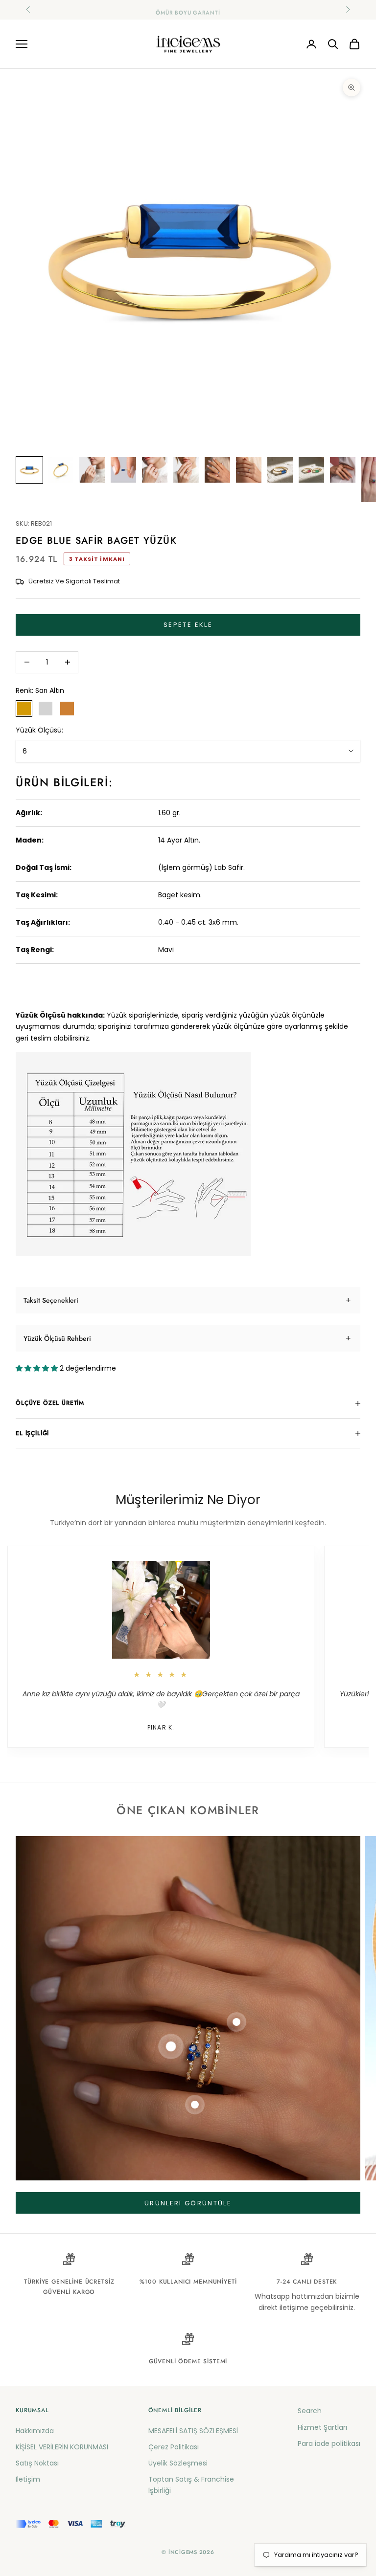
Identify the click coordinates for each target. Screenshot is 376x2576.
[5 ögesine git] (155, 470)
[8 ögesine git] (249, 470)
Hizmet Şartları (322, 2427)
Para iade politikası (329, 2443)
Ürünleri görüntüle (188, 2203)
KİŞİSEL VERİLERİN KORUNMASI (62, 2447)
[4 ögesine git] (123, 470)
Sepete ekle (188, 625)
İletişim (28, 2479)
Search (310, 2411)
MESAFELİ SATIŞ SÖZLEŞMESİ (193, 2431)
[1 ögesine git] (29, 470)
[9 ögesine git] (280, 470)
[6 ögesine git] (186, 470)
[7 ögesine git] (217, 470)
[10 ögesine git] (311, 470)
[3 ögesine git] (92, 470)
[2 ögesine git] (61, 470)
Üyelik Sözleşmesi (178, 2463)
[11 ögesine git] (343, 470)
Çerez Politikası (174, 2447)
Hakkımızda (35, 2431)
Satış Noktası (37, 2463)
